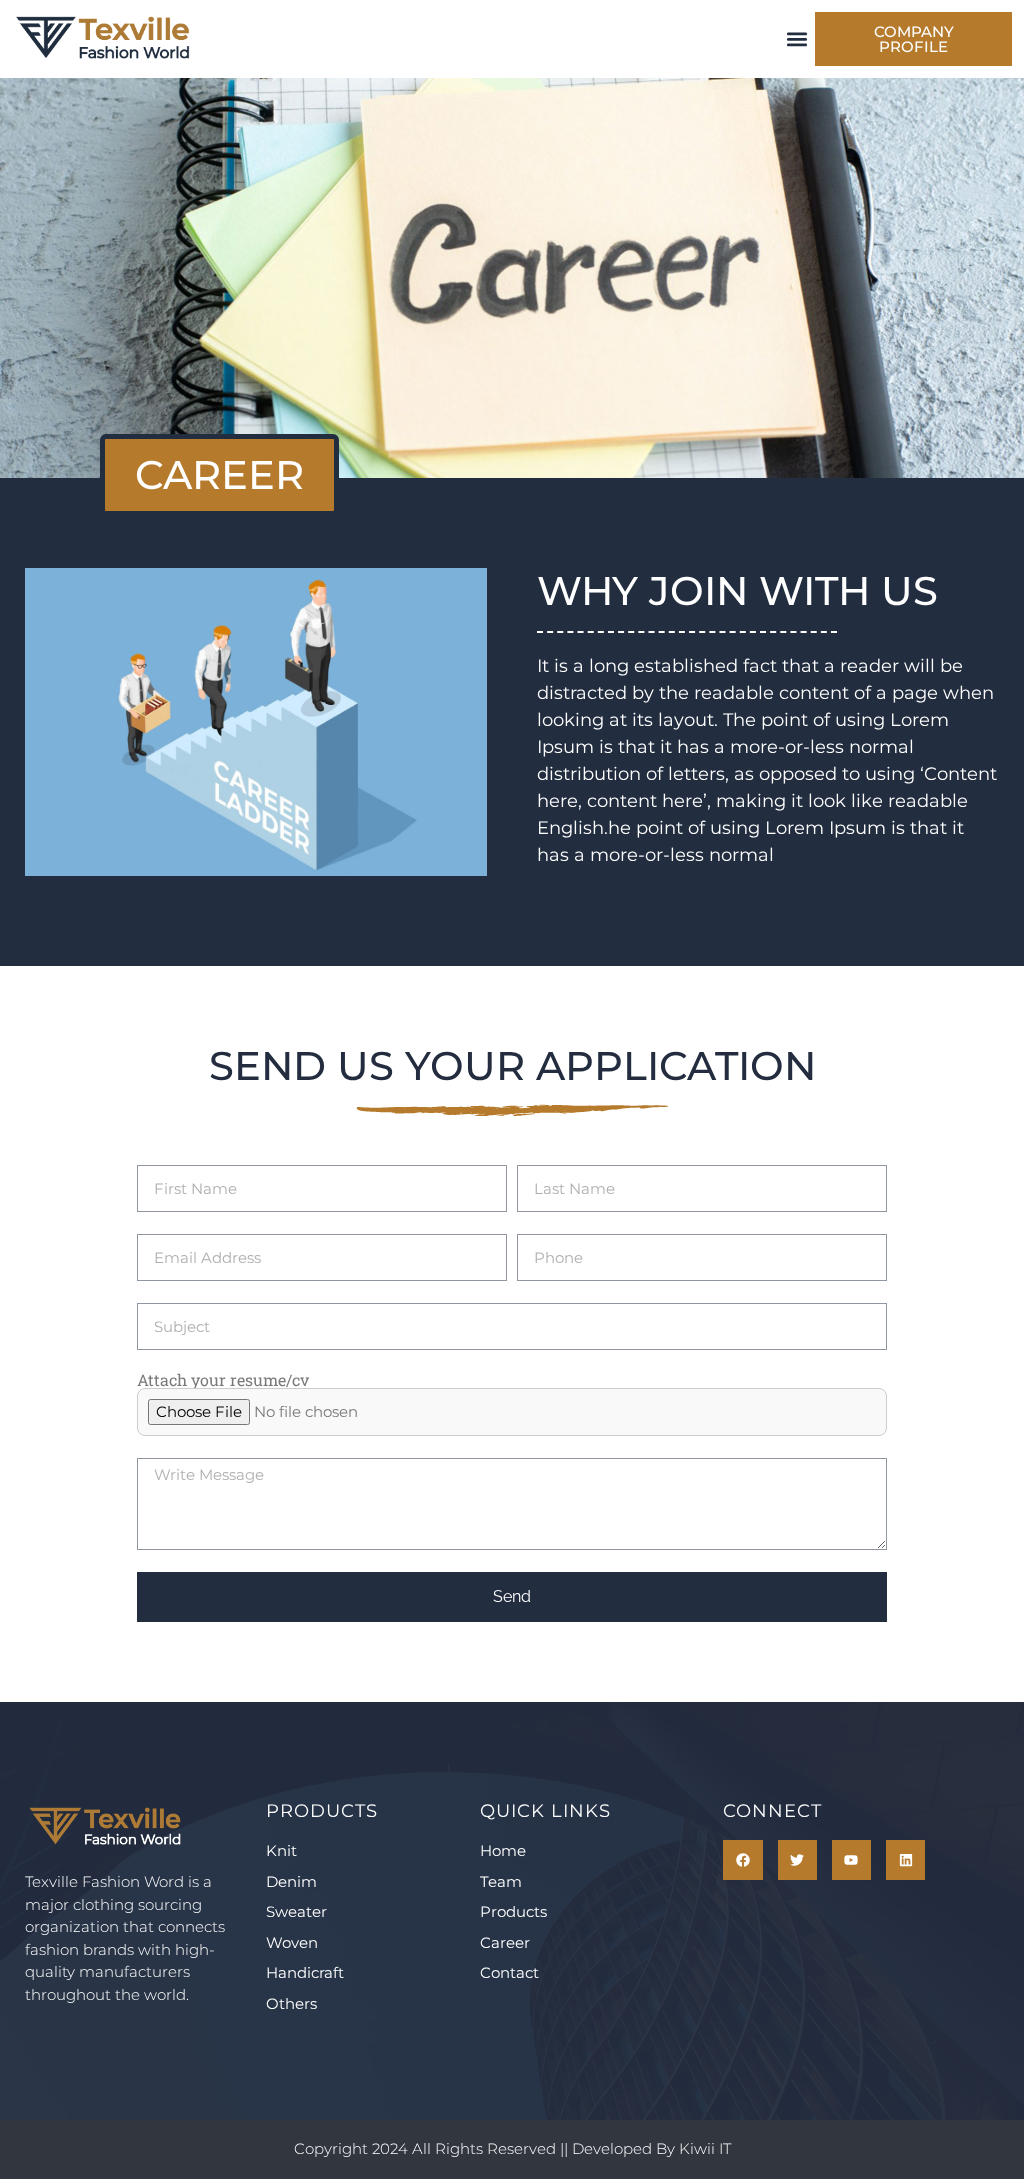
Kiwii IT (705, 2148)
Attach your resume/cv (223, 1380)
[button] (796, 39)
